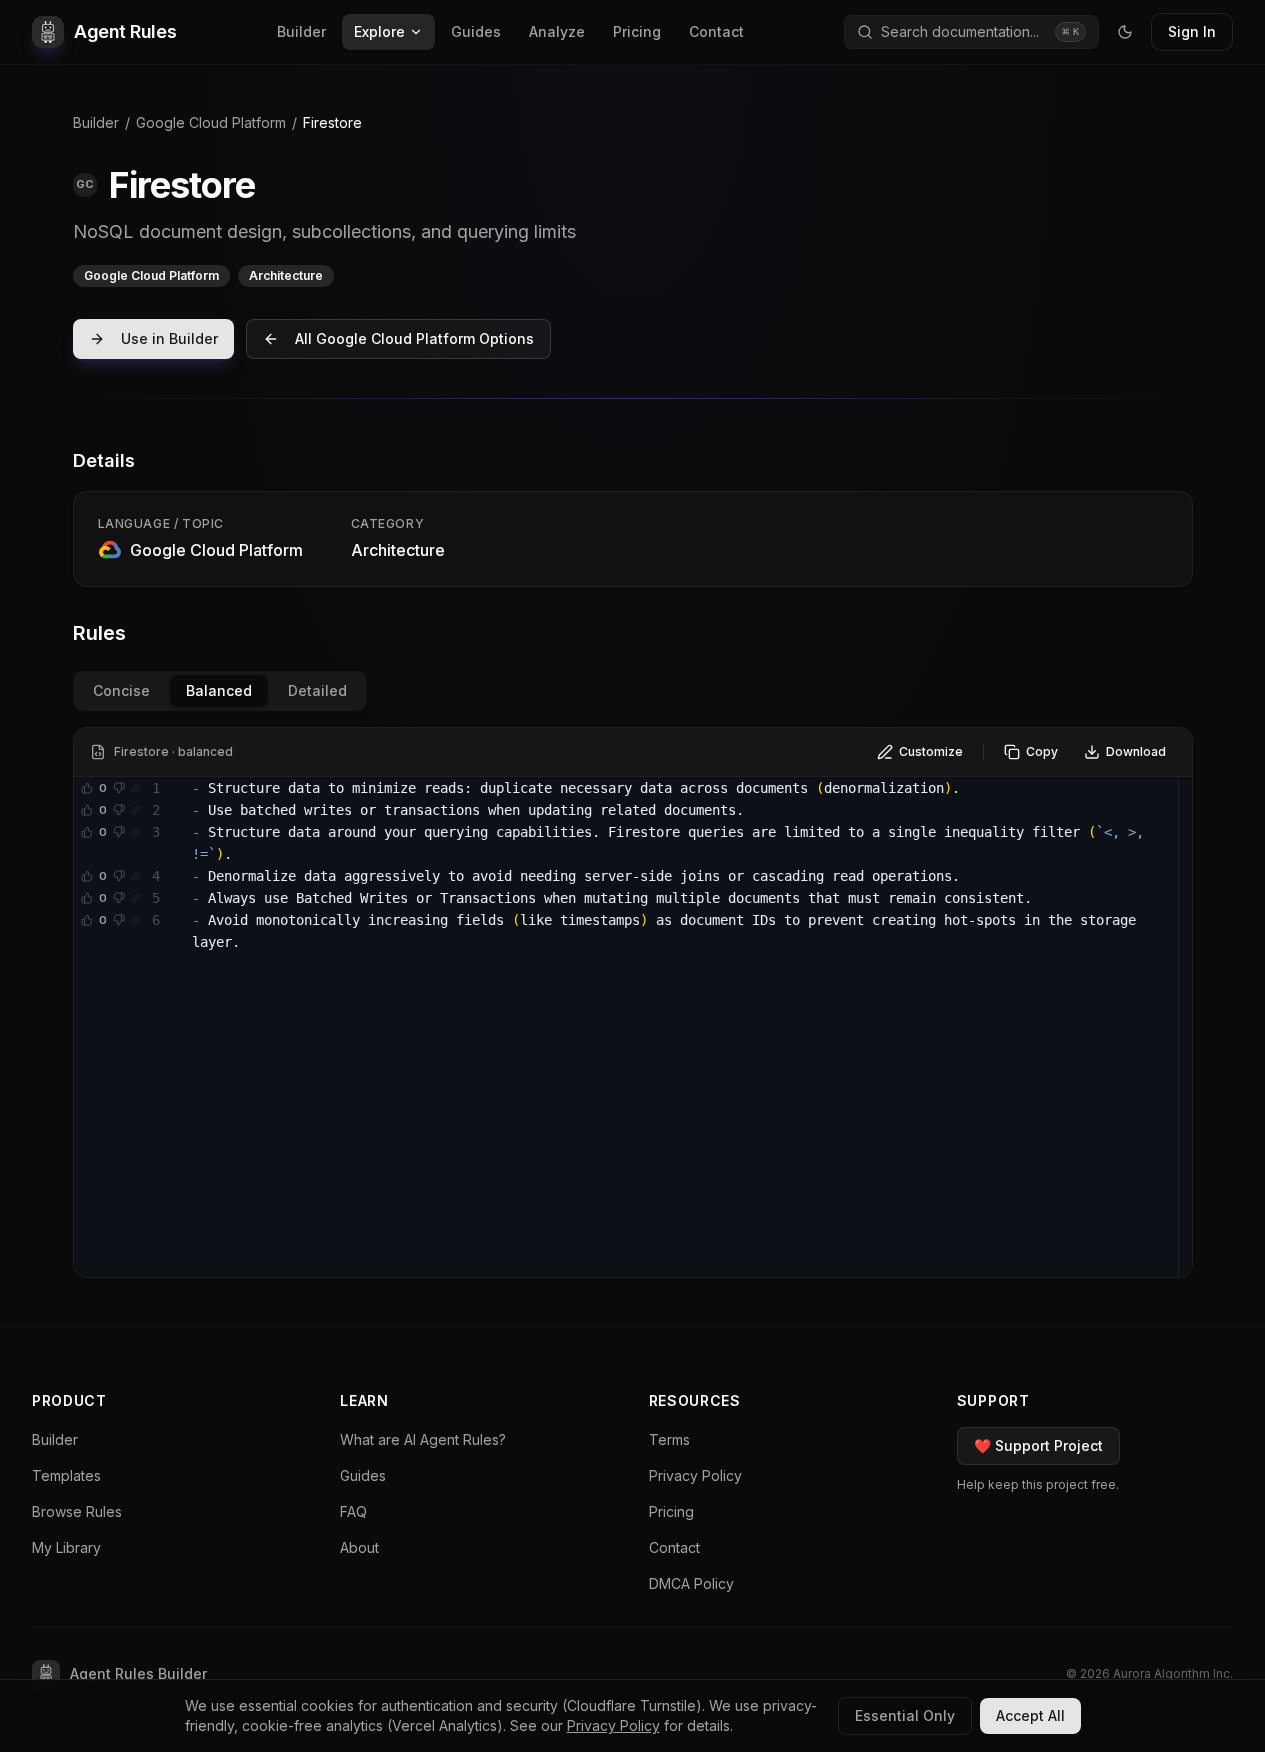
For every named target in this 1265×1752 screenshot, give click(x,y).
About (359, 1547)
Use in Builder (169, 338)
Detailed (317, 690)
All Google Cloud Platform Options (414, 338)
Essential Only (905, 1715)
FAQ (353, 1511)
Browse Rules (77, 1511)
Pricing (637, 31)
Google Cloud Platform (211, 122)
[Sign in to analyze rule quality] (135, 788)
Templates (66, 1475)
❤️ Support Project (1038, 1445)
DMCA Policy (691, 1583)
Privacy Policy (695, 1475)
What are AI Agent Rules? (423, 1439)
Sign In (1192, 31)
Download (1136, 751)
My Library (66, 1547)
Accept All (1030, 1715)
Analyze (557, 31)
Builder (301, 31)
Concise (121, 690)
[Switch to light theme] (1125, 32)
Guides (476, 31)
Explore (379, 31)
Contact (716, 31)
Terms (669, 1439)
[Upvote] (87, 788)
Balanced (219, 690)
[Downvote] (119, 788)
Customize (931, 751)
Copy (1042, 751)
